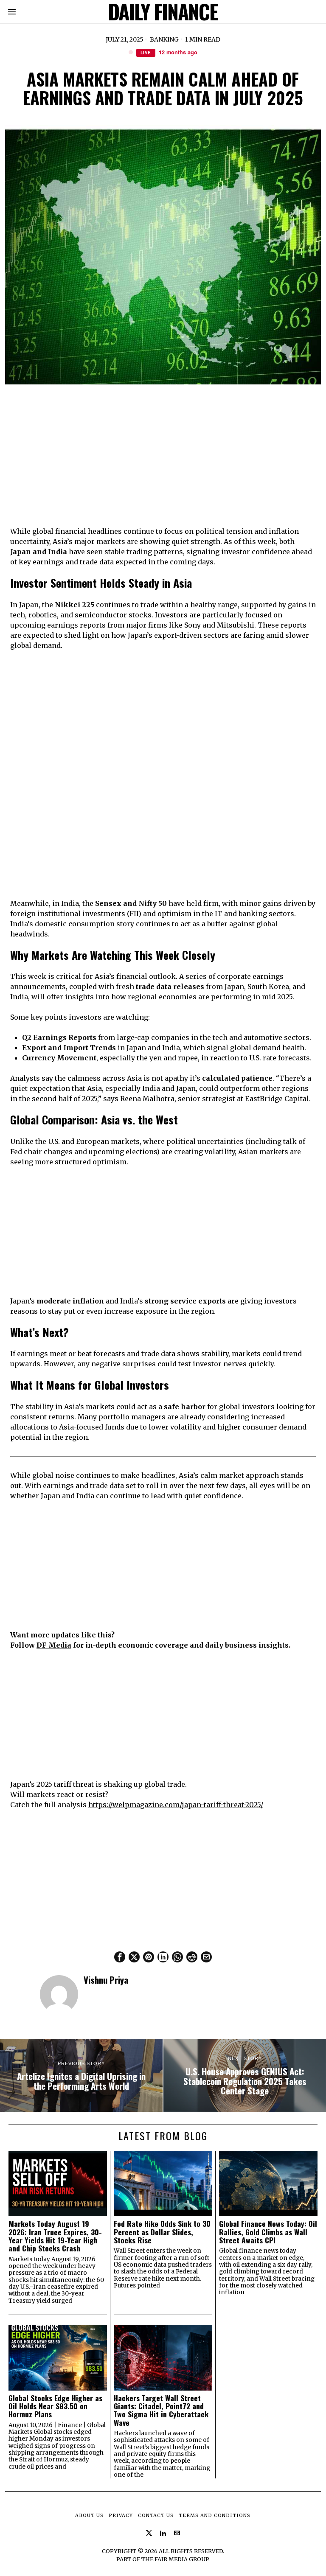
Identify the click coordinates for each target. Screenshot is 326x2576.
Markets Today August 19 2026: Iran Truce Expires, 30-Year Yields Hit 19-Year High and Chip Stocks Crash (55, 2236)
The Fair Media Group (175, 2559)
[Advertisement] (163, 457)
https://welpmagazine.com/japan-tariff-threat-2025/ (176, 1805)
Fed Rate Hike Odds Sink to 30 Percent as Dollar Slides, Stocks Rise (162, 2232)
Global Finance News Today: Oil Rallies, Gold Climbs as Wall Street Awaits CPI (268, 2232)
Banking (164, 39)
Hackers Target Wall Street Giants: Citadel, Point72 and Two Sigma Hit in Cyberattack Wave (161, 2410)
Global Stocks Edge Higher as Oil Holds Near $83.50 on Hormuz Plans (55, 2406)
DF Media (54, 1645)
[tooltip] (120, 1957)
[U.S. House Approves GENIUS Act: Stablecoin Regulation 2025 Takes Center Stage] (245, 2075)
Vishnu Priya (106, 1980)
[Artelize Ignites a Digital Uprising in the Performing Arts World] (81, 2075)
